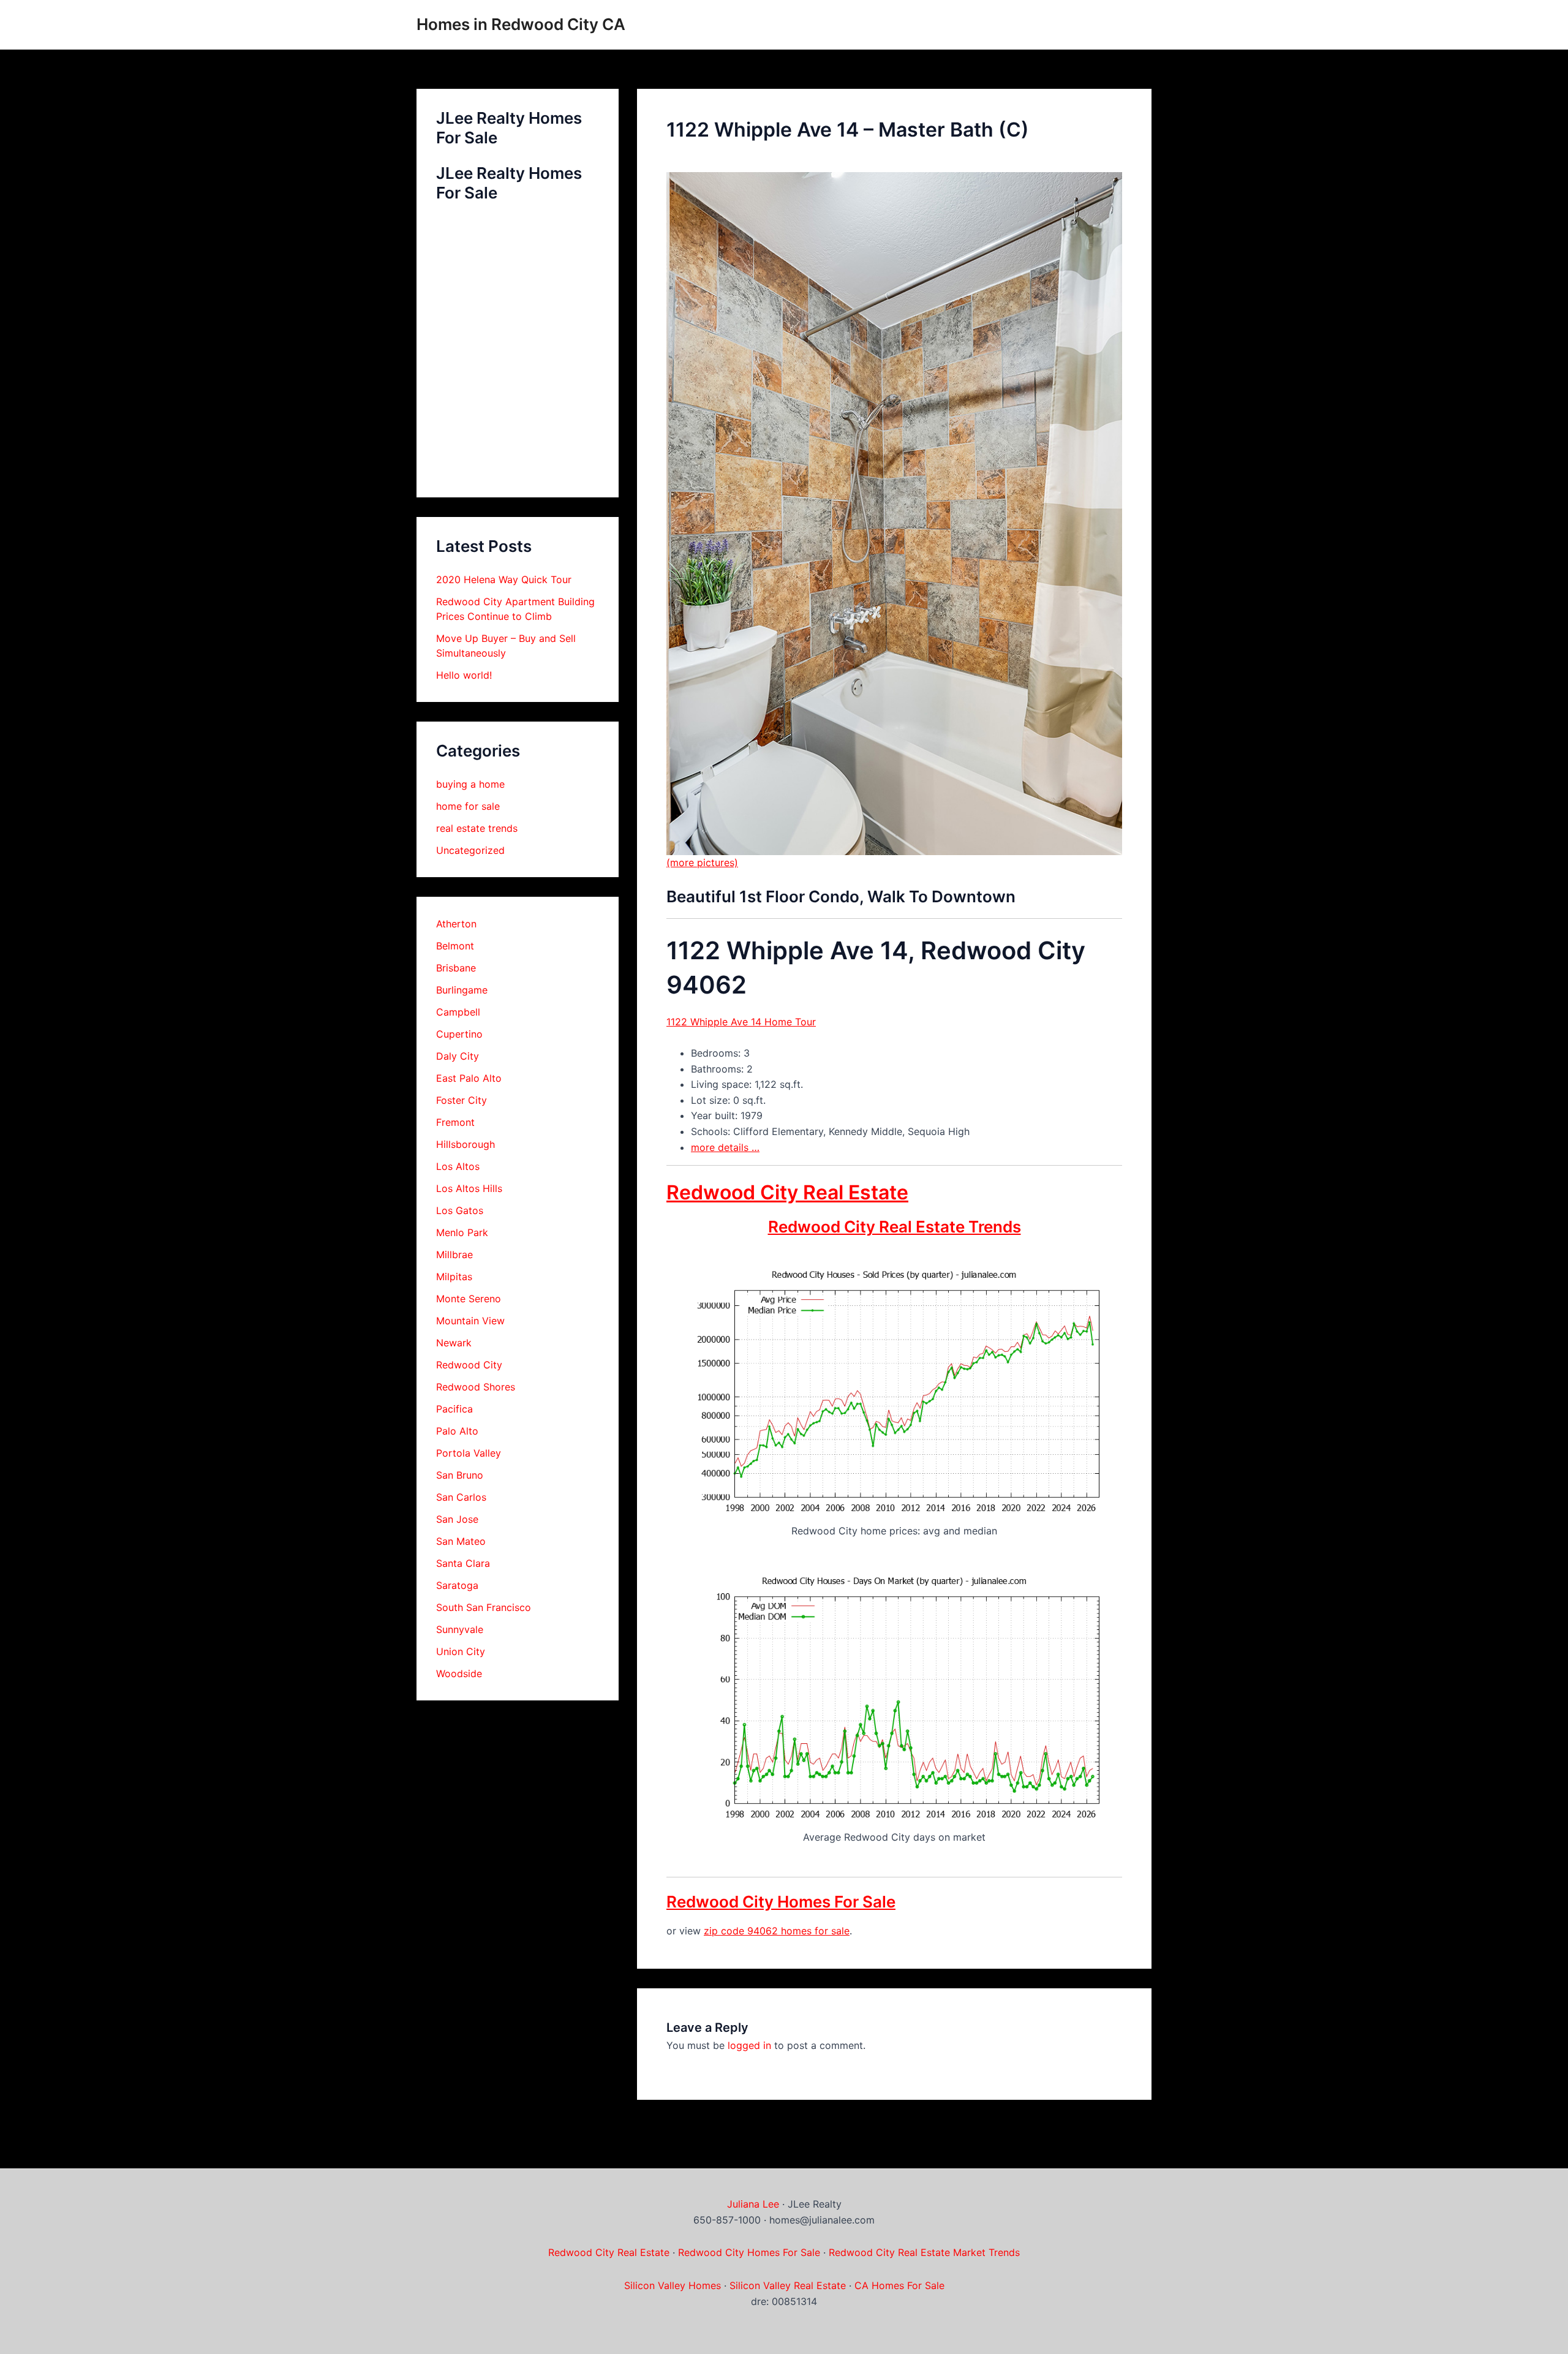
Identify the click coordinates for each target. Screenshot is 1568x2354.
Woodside (459, 1673)
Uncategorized (470, 850)
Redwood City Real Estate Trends (895, 1227)
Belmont (455, 946)
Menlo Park (462, 1232)
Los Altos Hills (469, 1188)
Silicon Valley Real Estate (788, 2285)
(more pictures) (702, 862)
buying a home (470, 784)
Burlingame (462, 990)
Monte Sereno (469, 1299)
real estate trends (477, 828)
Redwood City (469, 1365)
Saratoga (457, 1585)
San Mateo (461, 1541)
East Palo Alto (469, 1078)
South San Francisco (484, 1607)
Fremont (455, 1122)
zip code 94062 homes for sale (777, 1931)
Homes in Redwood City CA (521, 24)
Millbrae (454, 1254)
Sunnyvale (460, 1629)
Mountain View (470, 1321)
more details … (725, 1147)
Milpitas (454, 1277)
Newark (454, 1343)
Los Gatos (460, 1210)
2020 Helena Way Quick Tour (504, 579)
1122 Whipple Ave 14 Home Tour (741, 1022)
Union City (461, 1651)
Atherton (456, 924)
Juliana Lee (753, 2204)
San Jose (457, 1519)
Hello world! (464, 675)
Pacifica (454, 1409)
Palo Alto (457, 1431)
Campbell (458, 1012)
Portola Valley (469, 1453)
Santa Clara (463, 1563)
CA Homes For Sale (899, 2285)
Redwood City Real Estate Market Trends (924, 2252)
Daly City (458, 1056)
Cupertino (459, 1034)
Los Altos (458, 1166)
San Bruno (460, 1475)
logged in (749, 2045)
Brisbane (456, 968)
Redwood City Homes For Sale (781, 1902)
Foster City (462, 1100)
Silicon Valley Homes (673, 2285)
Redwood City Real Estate (787, 1192)
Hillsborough (466, 1144)
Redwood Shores (476, 1387)
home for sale (468, 806)
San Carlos (461, 1497)
